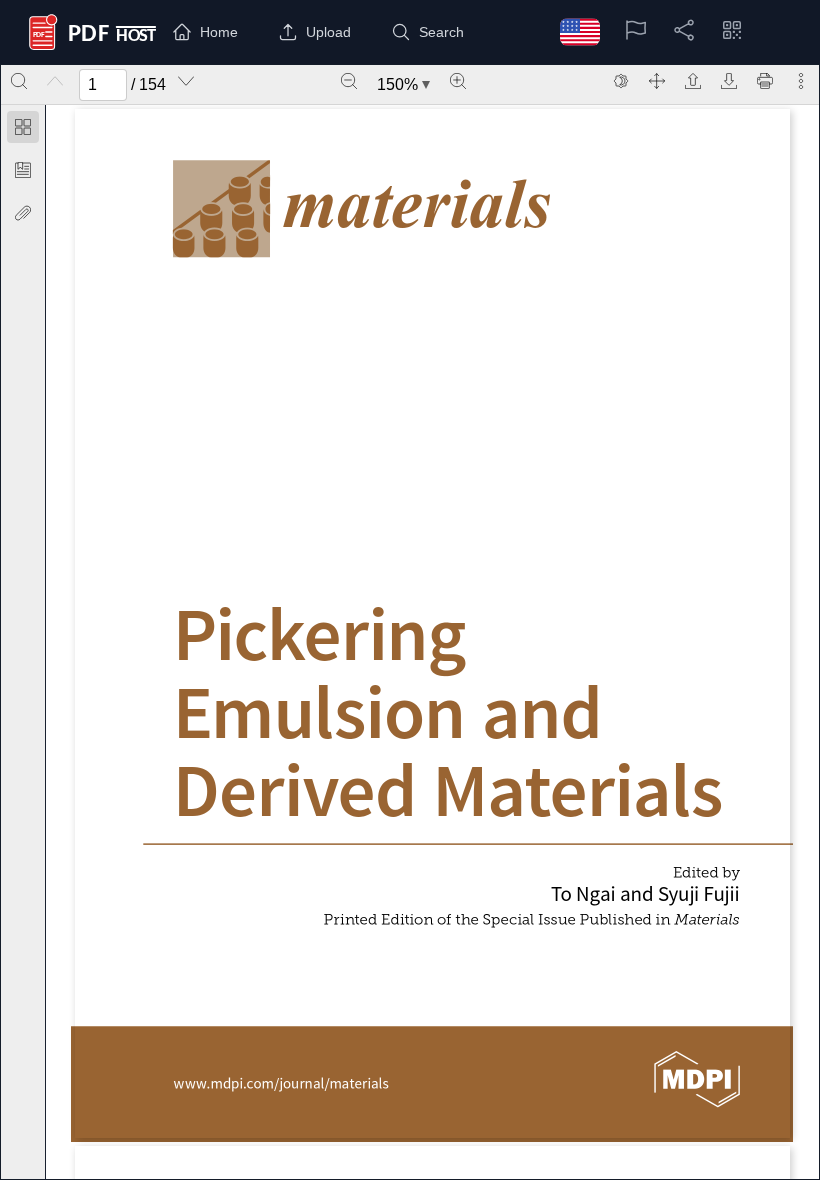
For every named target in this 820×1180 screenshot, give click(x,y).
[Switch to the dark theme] (621, 81)
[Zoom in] (458, 81)
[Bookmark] (23, 170)
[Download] (729, 81)
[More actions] (801, 81)
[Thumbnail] (23, 127)
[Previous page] (55, 81)
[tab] (23, 130)
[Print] (765, 81)
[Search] (19, 81)
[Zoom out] (349, 81)
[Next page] (186, 81)
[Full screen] (657, 81)
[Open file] (693, 81)
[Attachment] (23, 213)
